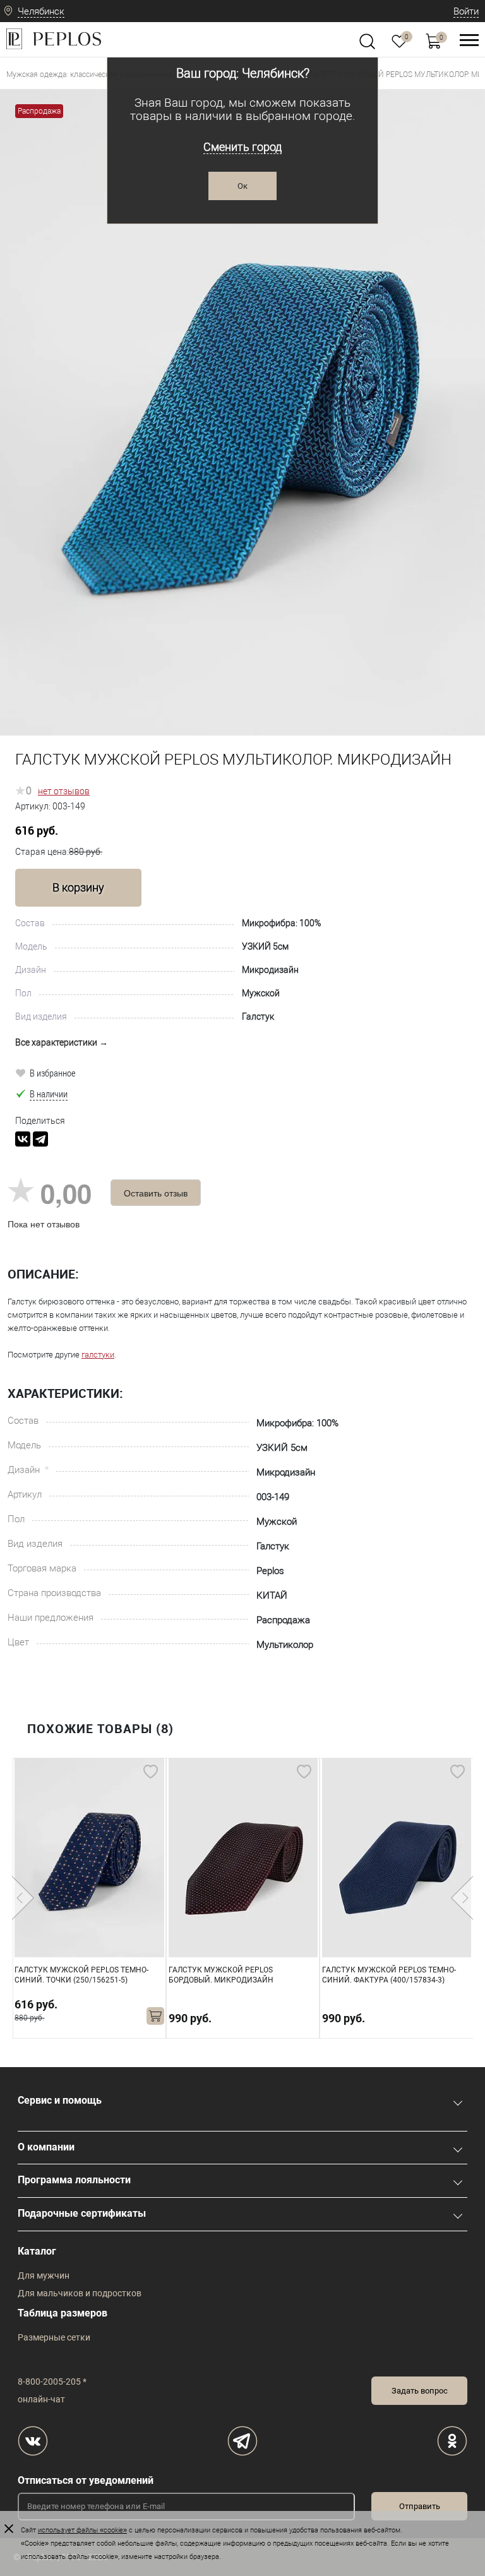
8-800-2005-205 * (52, 2382)
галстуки (98, 1355)
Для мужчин (44, 2275)
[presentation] (23, 1898)
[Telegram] (40, 1139)
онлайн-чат (41, 2399)
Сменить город (242, 147)
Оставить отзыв (156, 1193)
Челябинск (41, 11)
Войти (466, 11)
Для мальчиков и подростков (80, 2293)
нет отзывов (64, 791)
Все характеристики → (62, 1042)
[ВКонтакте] (23, 1139)
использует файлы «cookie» (82, 2530)
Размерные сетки (54, 2337)
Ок (242, 186)
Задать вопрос (420, 2391)
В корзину (78, 887)
